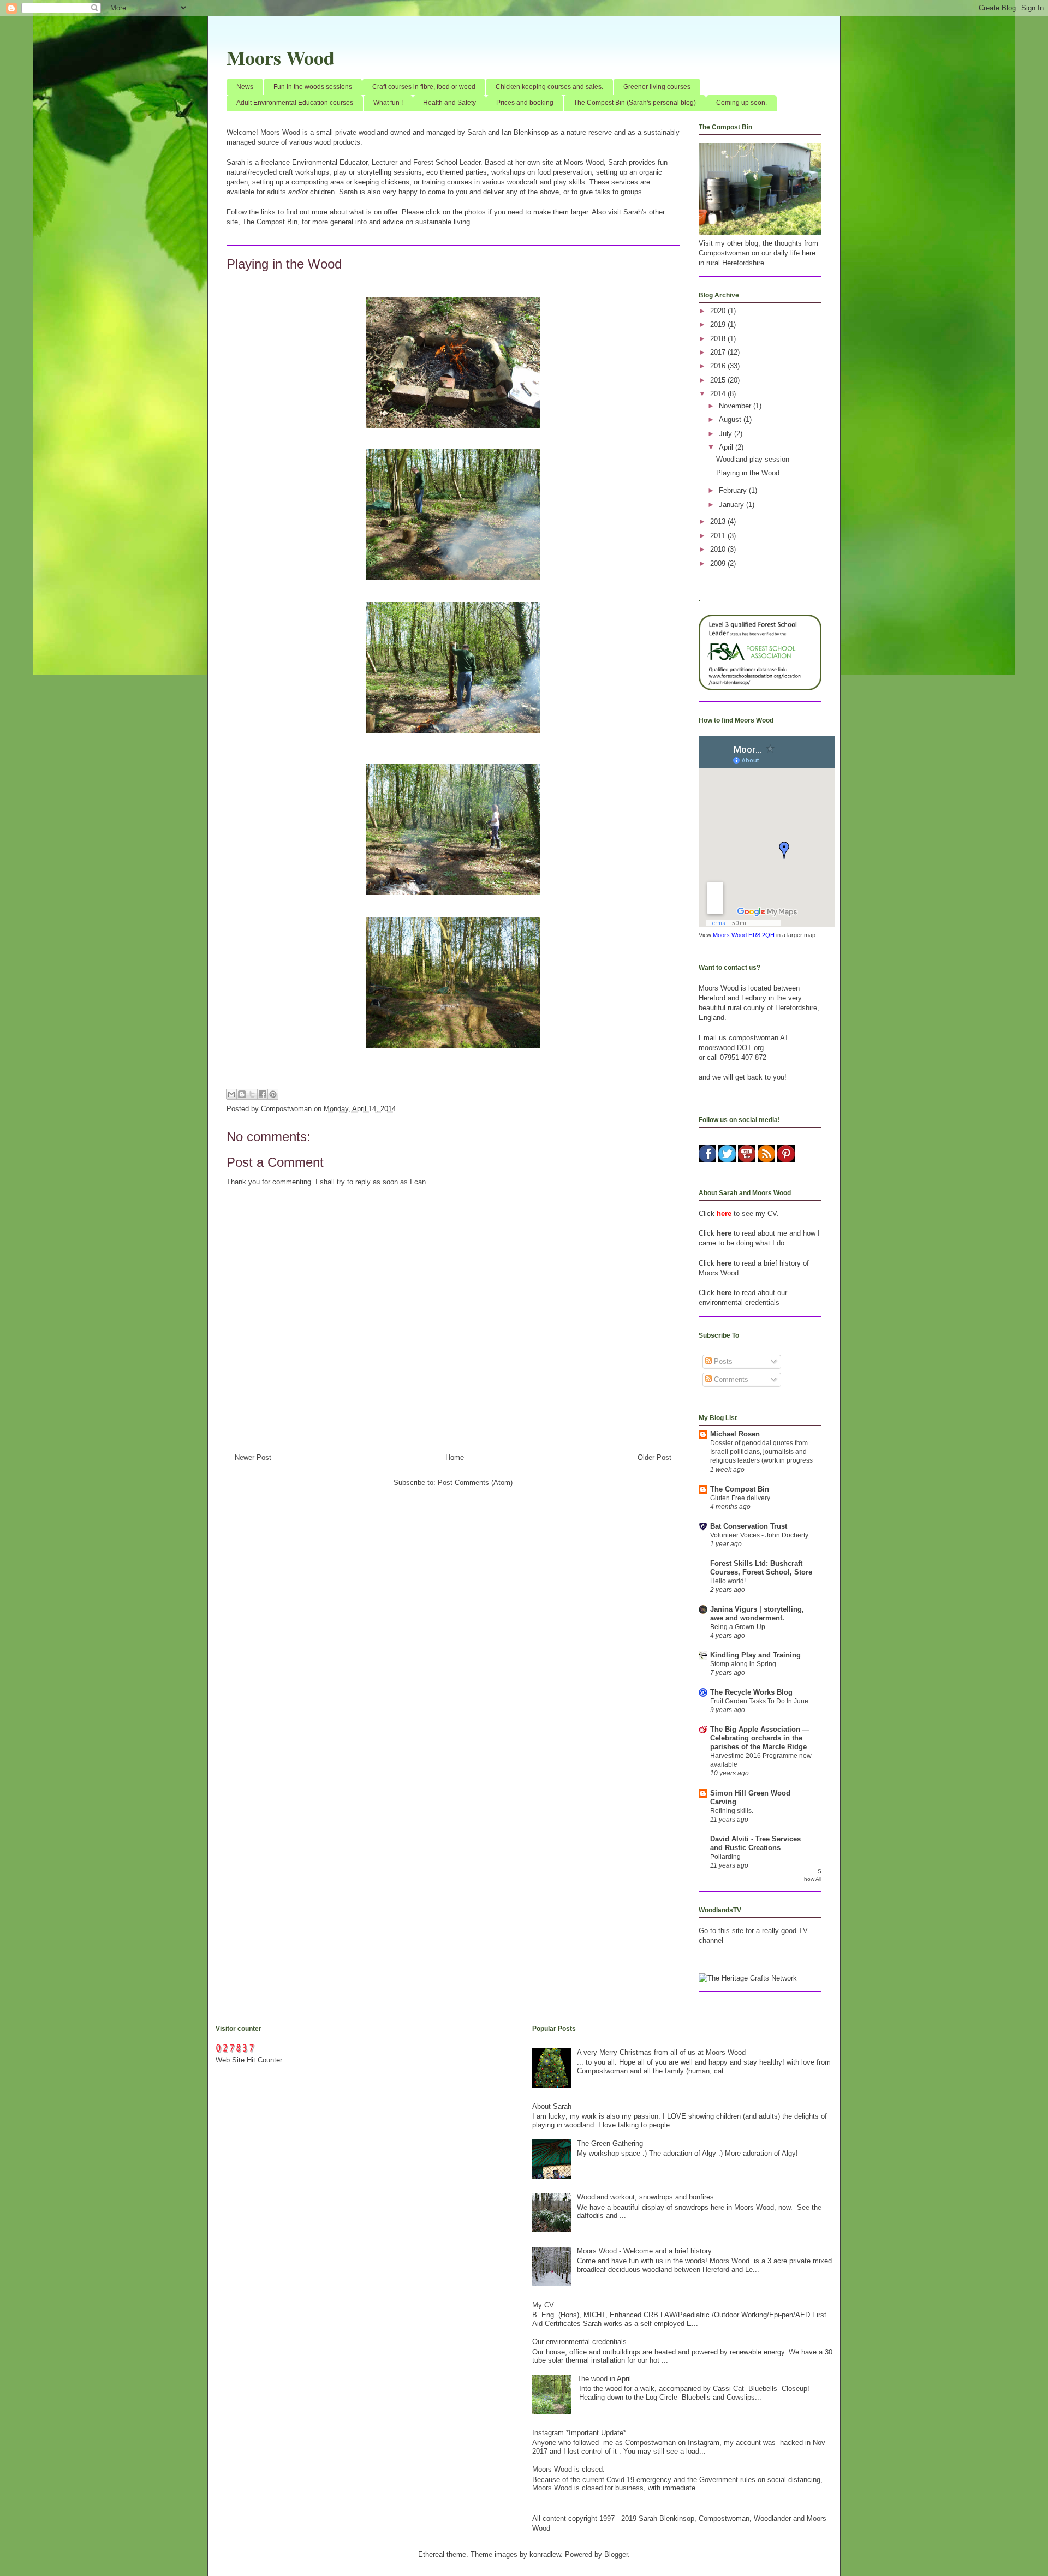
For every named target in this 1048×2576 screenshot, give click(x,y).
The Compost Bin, (270, 222)
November (736, 406)
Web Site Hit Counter (249, 2060)
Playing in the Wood (748, 473)
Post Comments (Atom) (475, 1483)
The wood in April (604, 2379)
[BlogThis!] (242, 1094)
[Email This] (231, 1094)
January (733, 505)
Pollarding (725, 1857)
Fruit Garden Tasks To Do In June (759, 1701)
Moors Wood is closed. (568, 2469)
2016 (719, 366)
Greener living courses (657, 87)
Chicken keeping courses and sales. (549, 87)
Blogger (616, 2554)
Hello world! (728, 1581)
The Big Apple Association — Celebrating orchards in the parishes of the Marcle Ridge (760, 1738)
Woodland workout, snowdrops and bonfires (645, 2197)
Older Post (654, 1457)
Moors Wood (281, 57)
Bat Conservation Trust (749, 1526)
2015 (719, 380)
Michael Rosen (735, 1434)
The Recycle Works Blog (751, 1692)
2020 (719, 311)
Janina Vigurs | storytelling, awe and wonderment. (757, 1614)
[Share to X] (252, 1094)
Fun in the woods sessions (313, 87)
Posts (722, 1361)
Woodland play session (753, 459)
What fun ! (388, 103)
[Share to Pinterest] (273, 1094)
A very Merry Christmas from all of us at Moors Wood (661, 2052)
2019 (719, 324)
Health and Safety (449, 103)
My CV (543, 2305)
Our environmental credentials (579, 2342)
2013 (719, 521)
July (727, 434)
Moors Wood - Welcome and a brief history (644, 2251)
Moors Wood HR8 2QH (744, 935)
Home (455, 1457)
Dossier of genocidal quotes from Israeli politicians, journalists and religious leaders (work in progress (761, 1452)
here (724, 1233)
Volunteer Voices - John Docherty (759, 1535)
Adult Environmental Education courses (295, 103)
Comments (730, 1379)
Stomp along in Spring (743, 1664)
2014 (719, 394)
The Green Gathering (610, 2143)
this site (731, 1931)
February (734, 490)
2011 (719, 536)
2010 (719, 549)
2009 (719, 563)
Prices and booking (525, 103)
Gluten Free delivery (740, 1498)
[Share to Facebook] (263, 1094)
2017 (719, 352)
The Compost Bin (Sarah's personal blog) (635, 103)
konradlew (545, 2554)
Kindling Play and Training (755, 1655)
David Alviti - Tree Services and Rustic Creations (755, 1843)
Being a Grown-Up (738, 1627)
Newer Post (253, 1457)
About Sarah (552, 2106)
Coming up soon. (742, 103)
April (727, 447)
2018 (719, 339)
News (245, 87)
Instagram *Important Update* (579, 2433)
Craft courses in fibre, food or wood (424, 87)
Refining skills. (732, 1811)
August (731, 419)
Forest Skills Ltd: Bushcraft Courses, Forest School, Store (761, 1568)
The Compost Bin (740, 1489)
